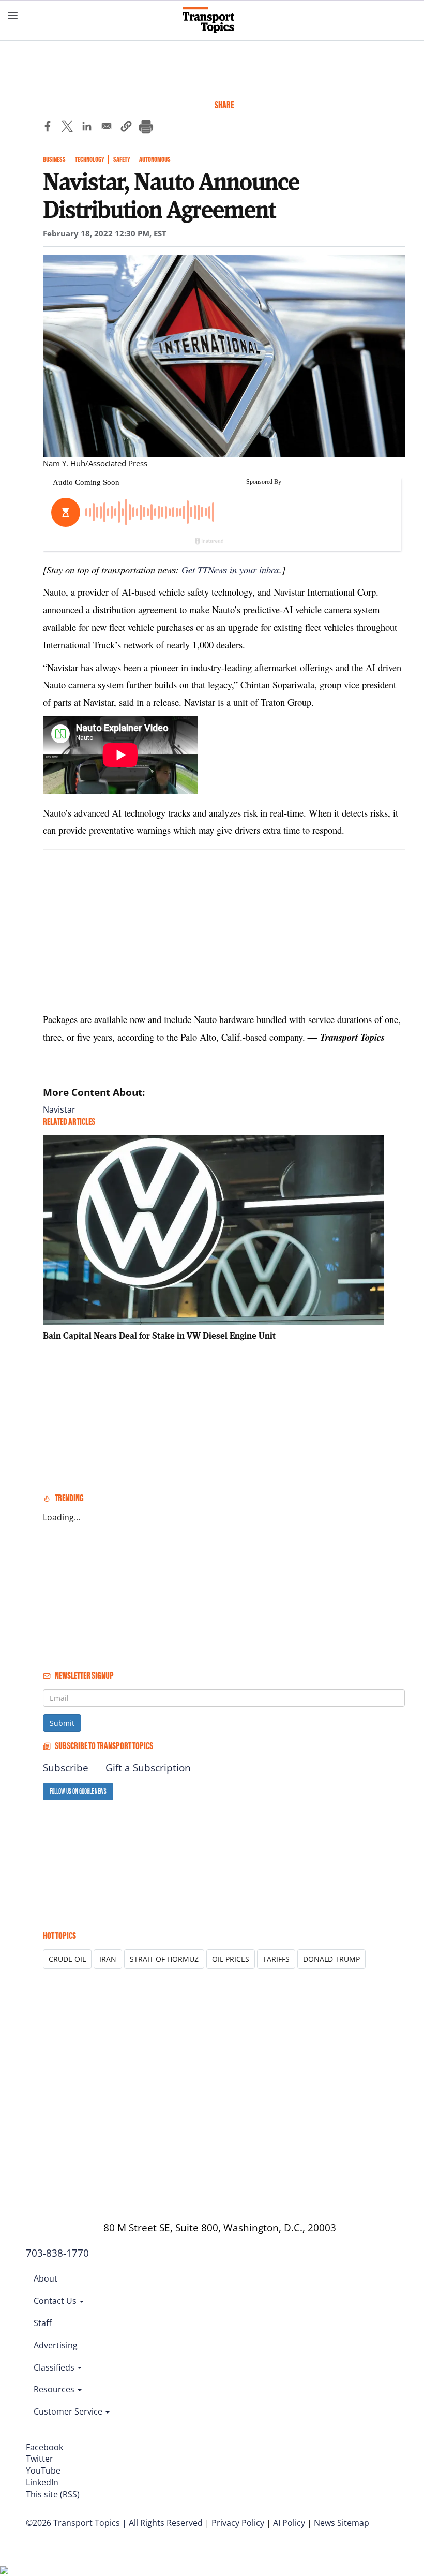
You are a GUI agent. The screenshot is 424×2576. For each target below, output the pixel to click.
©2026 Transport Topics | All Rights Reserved (114, 2523)
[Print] (146, 128)
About (46, 2278)
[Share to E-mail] (107, 128)
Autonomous (155, 160)
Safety (122, 160)
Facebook (44, 2447)
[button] (126, 128)
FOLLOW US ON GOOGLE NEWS (78, 1791)
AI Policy (289, 2523)
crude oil (67, 1959)
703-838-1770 (57, 2253)
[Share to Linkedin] (87, 128)
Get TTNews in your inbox (230, 569)
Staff (43, 2323)
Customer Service (69, 2411)
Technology (89, 160)
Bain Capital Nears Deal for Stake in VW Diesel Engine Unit (159, 1335)
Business (54, 160)
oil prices (231, 1959)
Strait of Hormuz (164, 1959)
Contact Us (56, 2301)
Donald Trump (331, 1959)
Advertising (56, 2345)
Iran (108, 1959)
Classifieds (55, 2367)
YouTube (43, 2470)
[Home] (212, 20)
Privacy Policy (238, 2523)
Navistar (59, 1109)
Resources (55, 2389)
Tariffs (276, 1959)
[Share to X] (67, 128)
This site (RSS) (53, 2494)
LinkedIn (42, 2482)
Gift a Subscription (148, 1768)
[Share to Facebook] (48, 128)
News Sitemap (342, 2523)
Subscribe (66, 1768)
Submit (62, 1723)
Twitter (40, 2459)
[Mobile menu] (13, 16)
